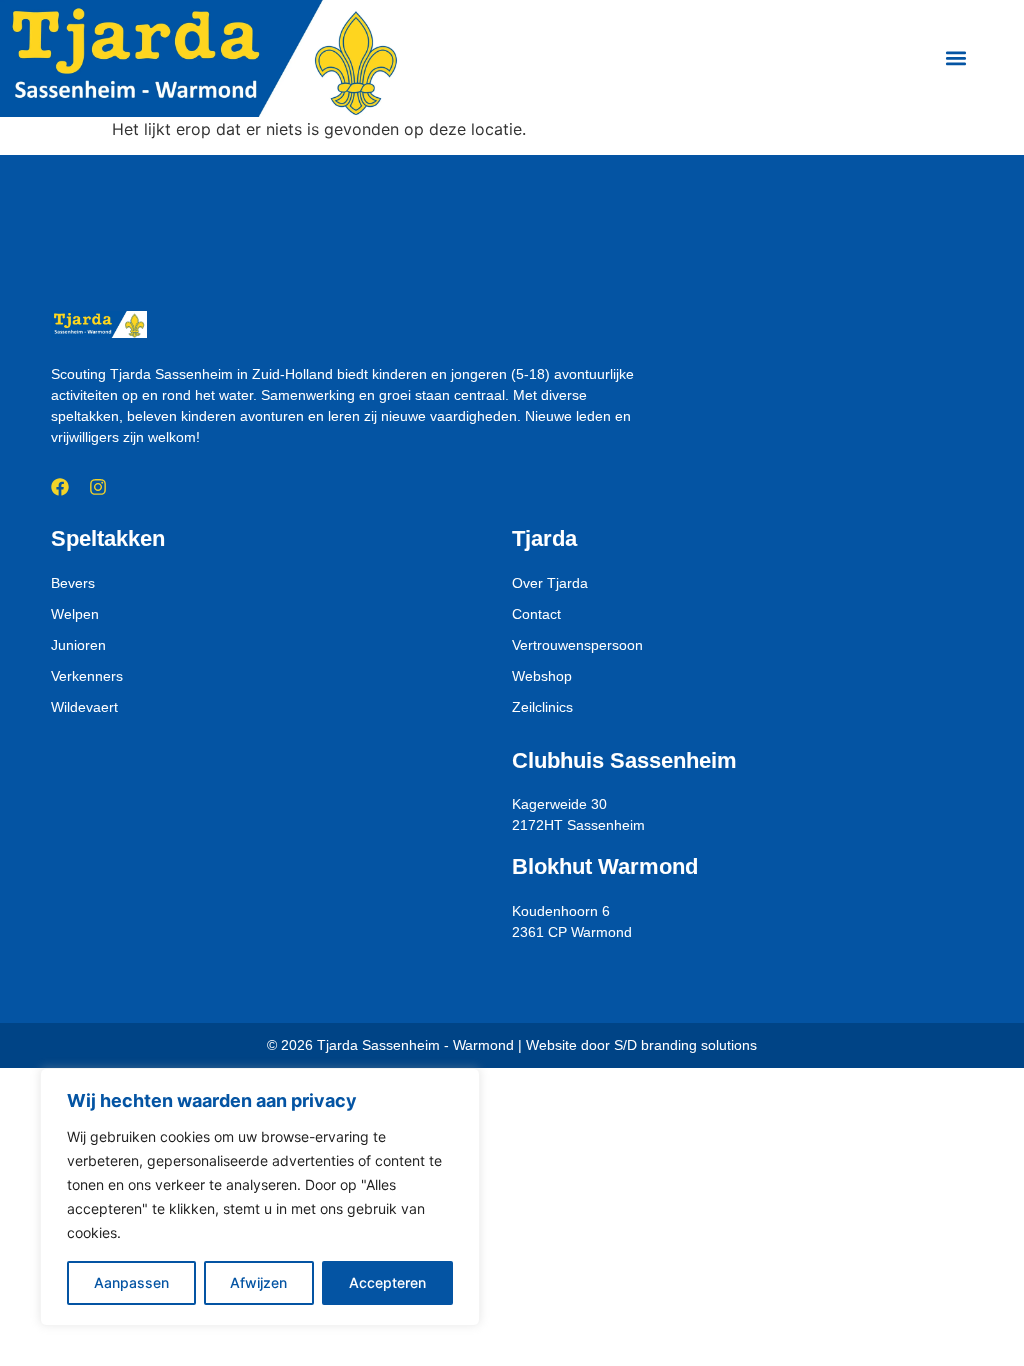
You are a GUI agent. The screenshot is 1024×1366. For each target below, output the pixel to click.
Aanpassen (131, 1282)
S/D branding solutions (685, 1045)
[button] (956, 58)
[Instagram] (98, 487)
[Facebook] (60, 487)
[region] (260, 1197)
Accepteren (387, 1282)
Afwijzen (258, 1282)
